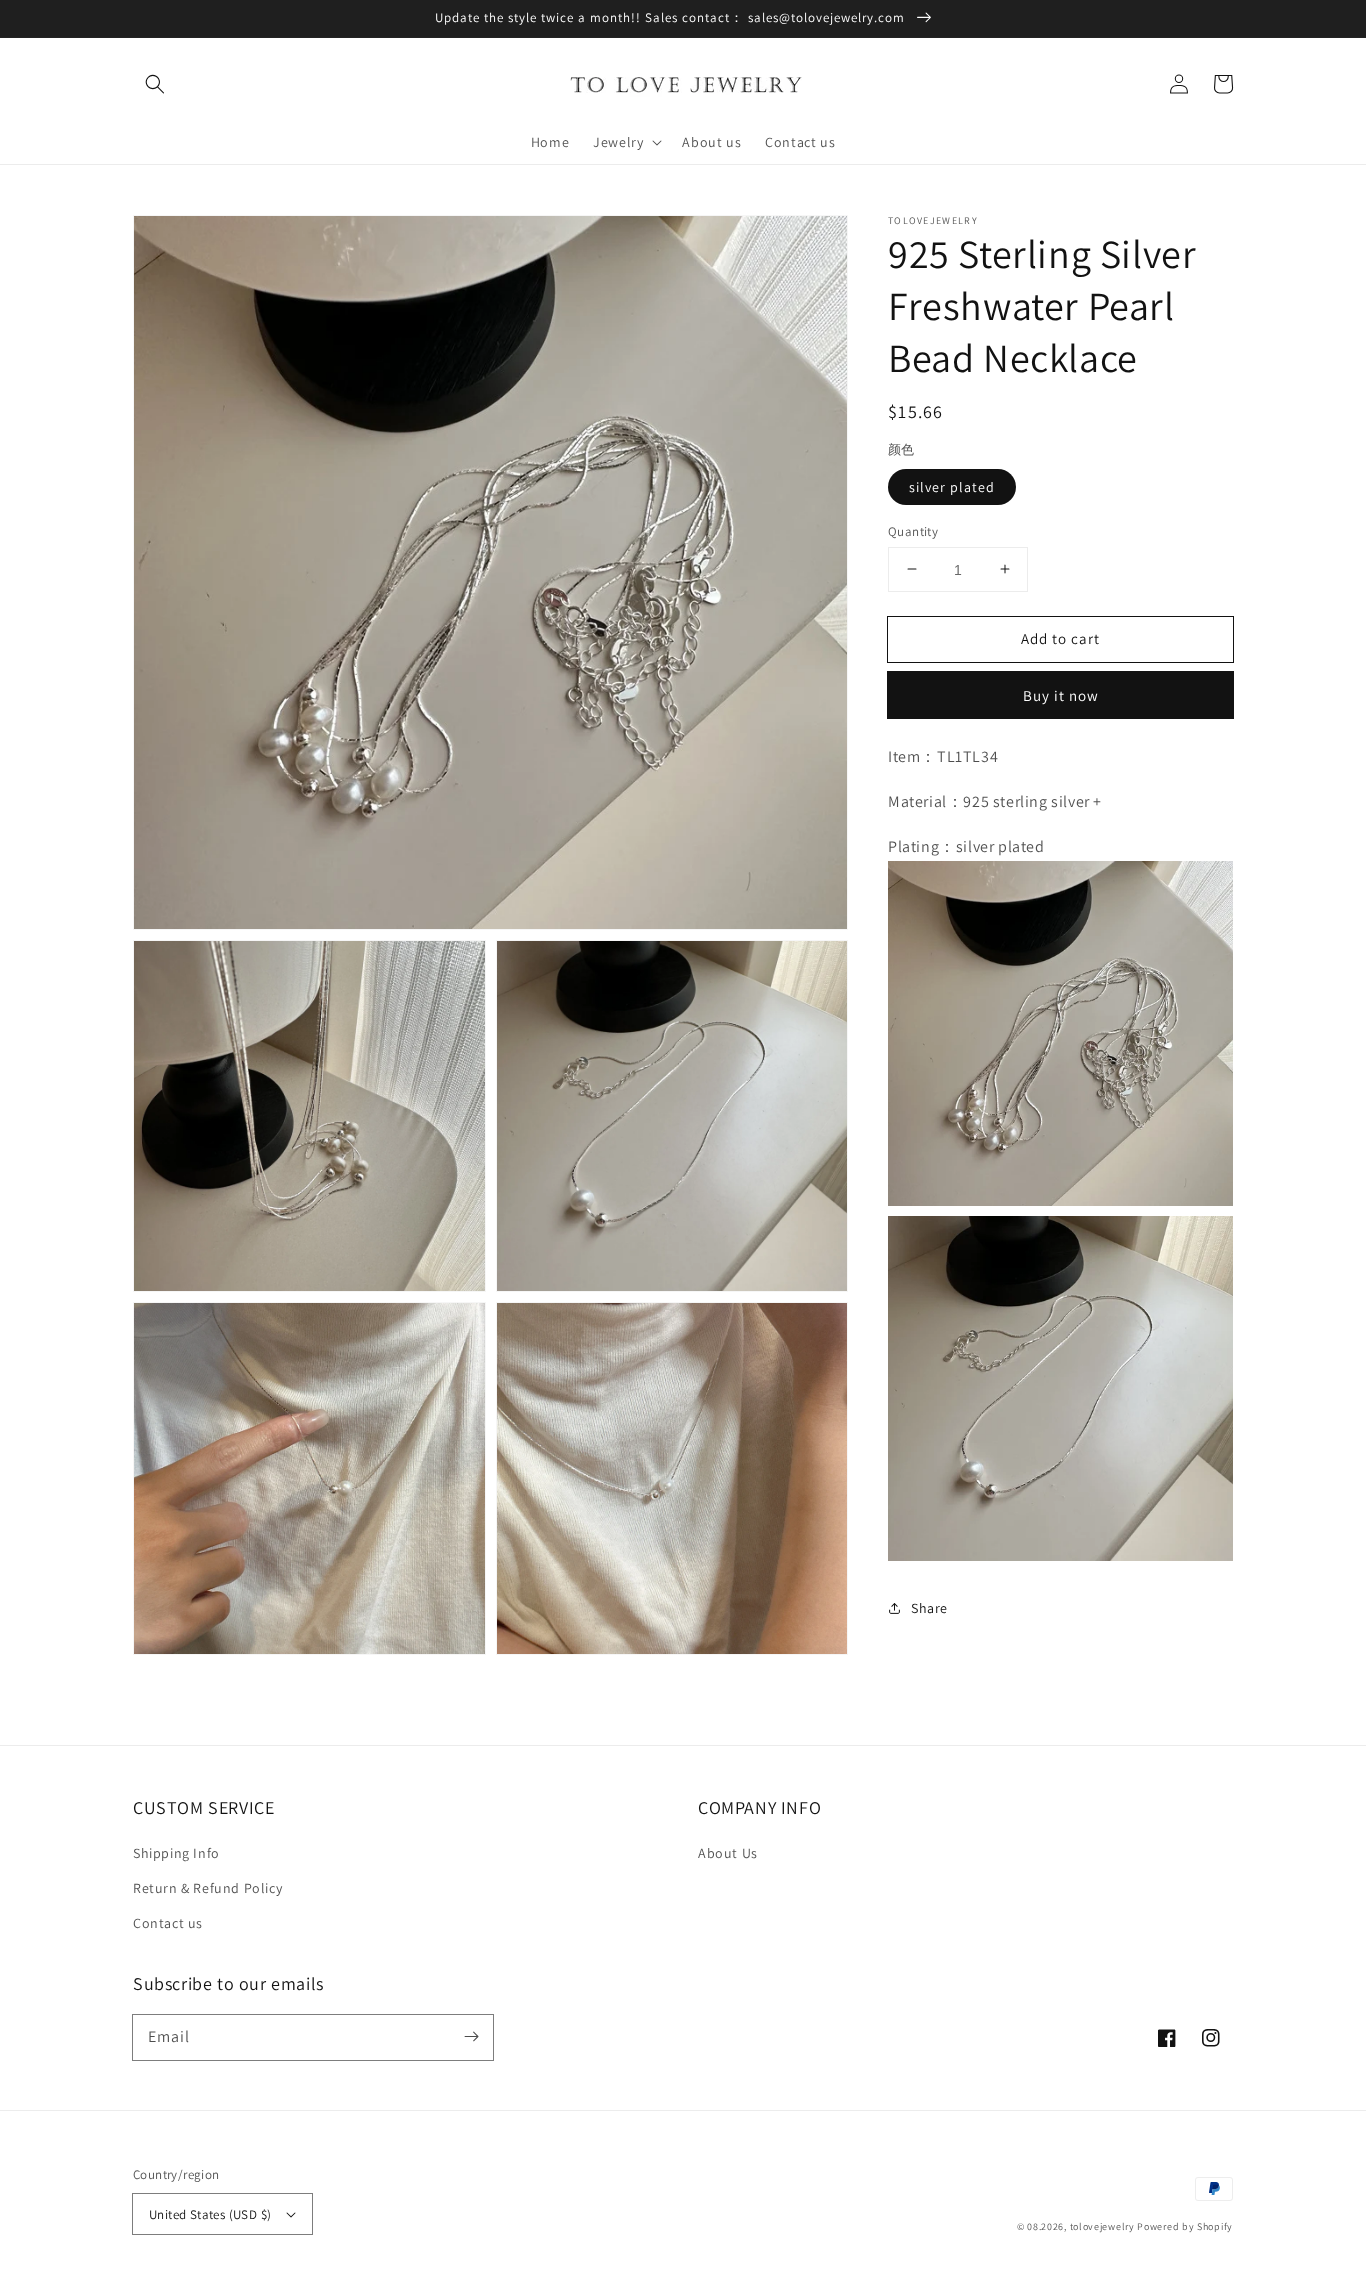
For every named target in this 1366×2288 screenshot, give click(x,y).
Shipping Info (176, 1853)
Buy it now (1061, 695)
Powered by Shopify (1185, 2226)
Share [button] (929, 1608)
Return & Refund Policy (207, 1888)
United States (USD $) (210, 2214)
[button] (155, 84)
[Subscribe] (471, 2037)
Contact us (168, 1923)
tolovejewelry (1102, 2226)
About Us (728, 1853)
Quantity (913, 530)
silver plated (952, 486)
